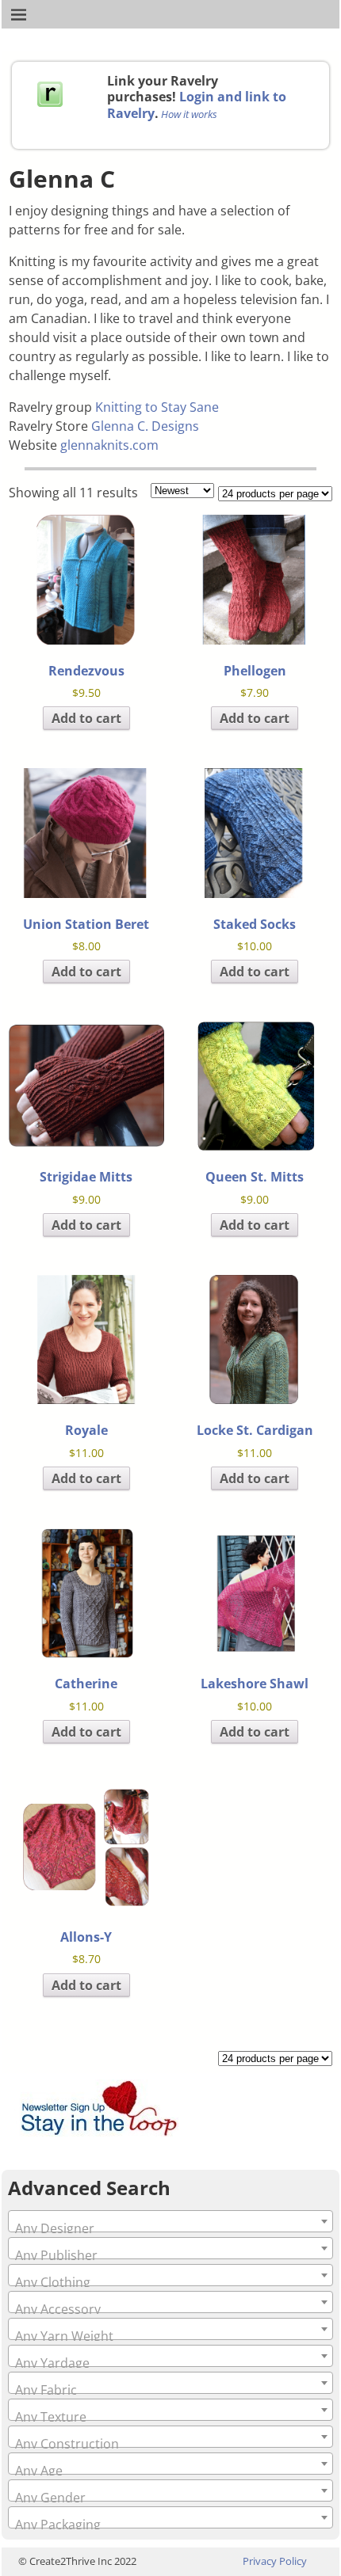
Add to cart (86, 718)
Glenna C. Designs (145, 426)
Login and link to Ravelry (197, 105)
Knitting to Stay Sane (157, 407)
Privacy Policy (275, 2561)
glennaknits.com (109, 445)
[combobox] (170, 2221)
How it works (189, 114)
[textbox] (170, 2228)
